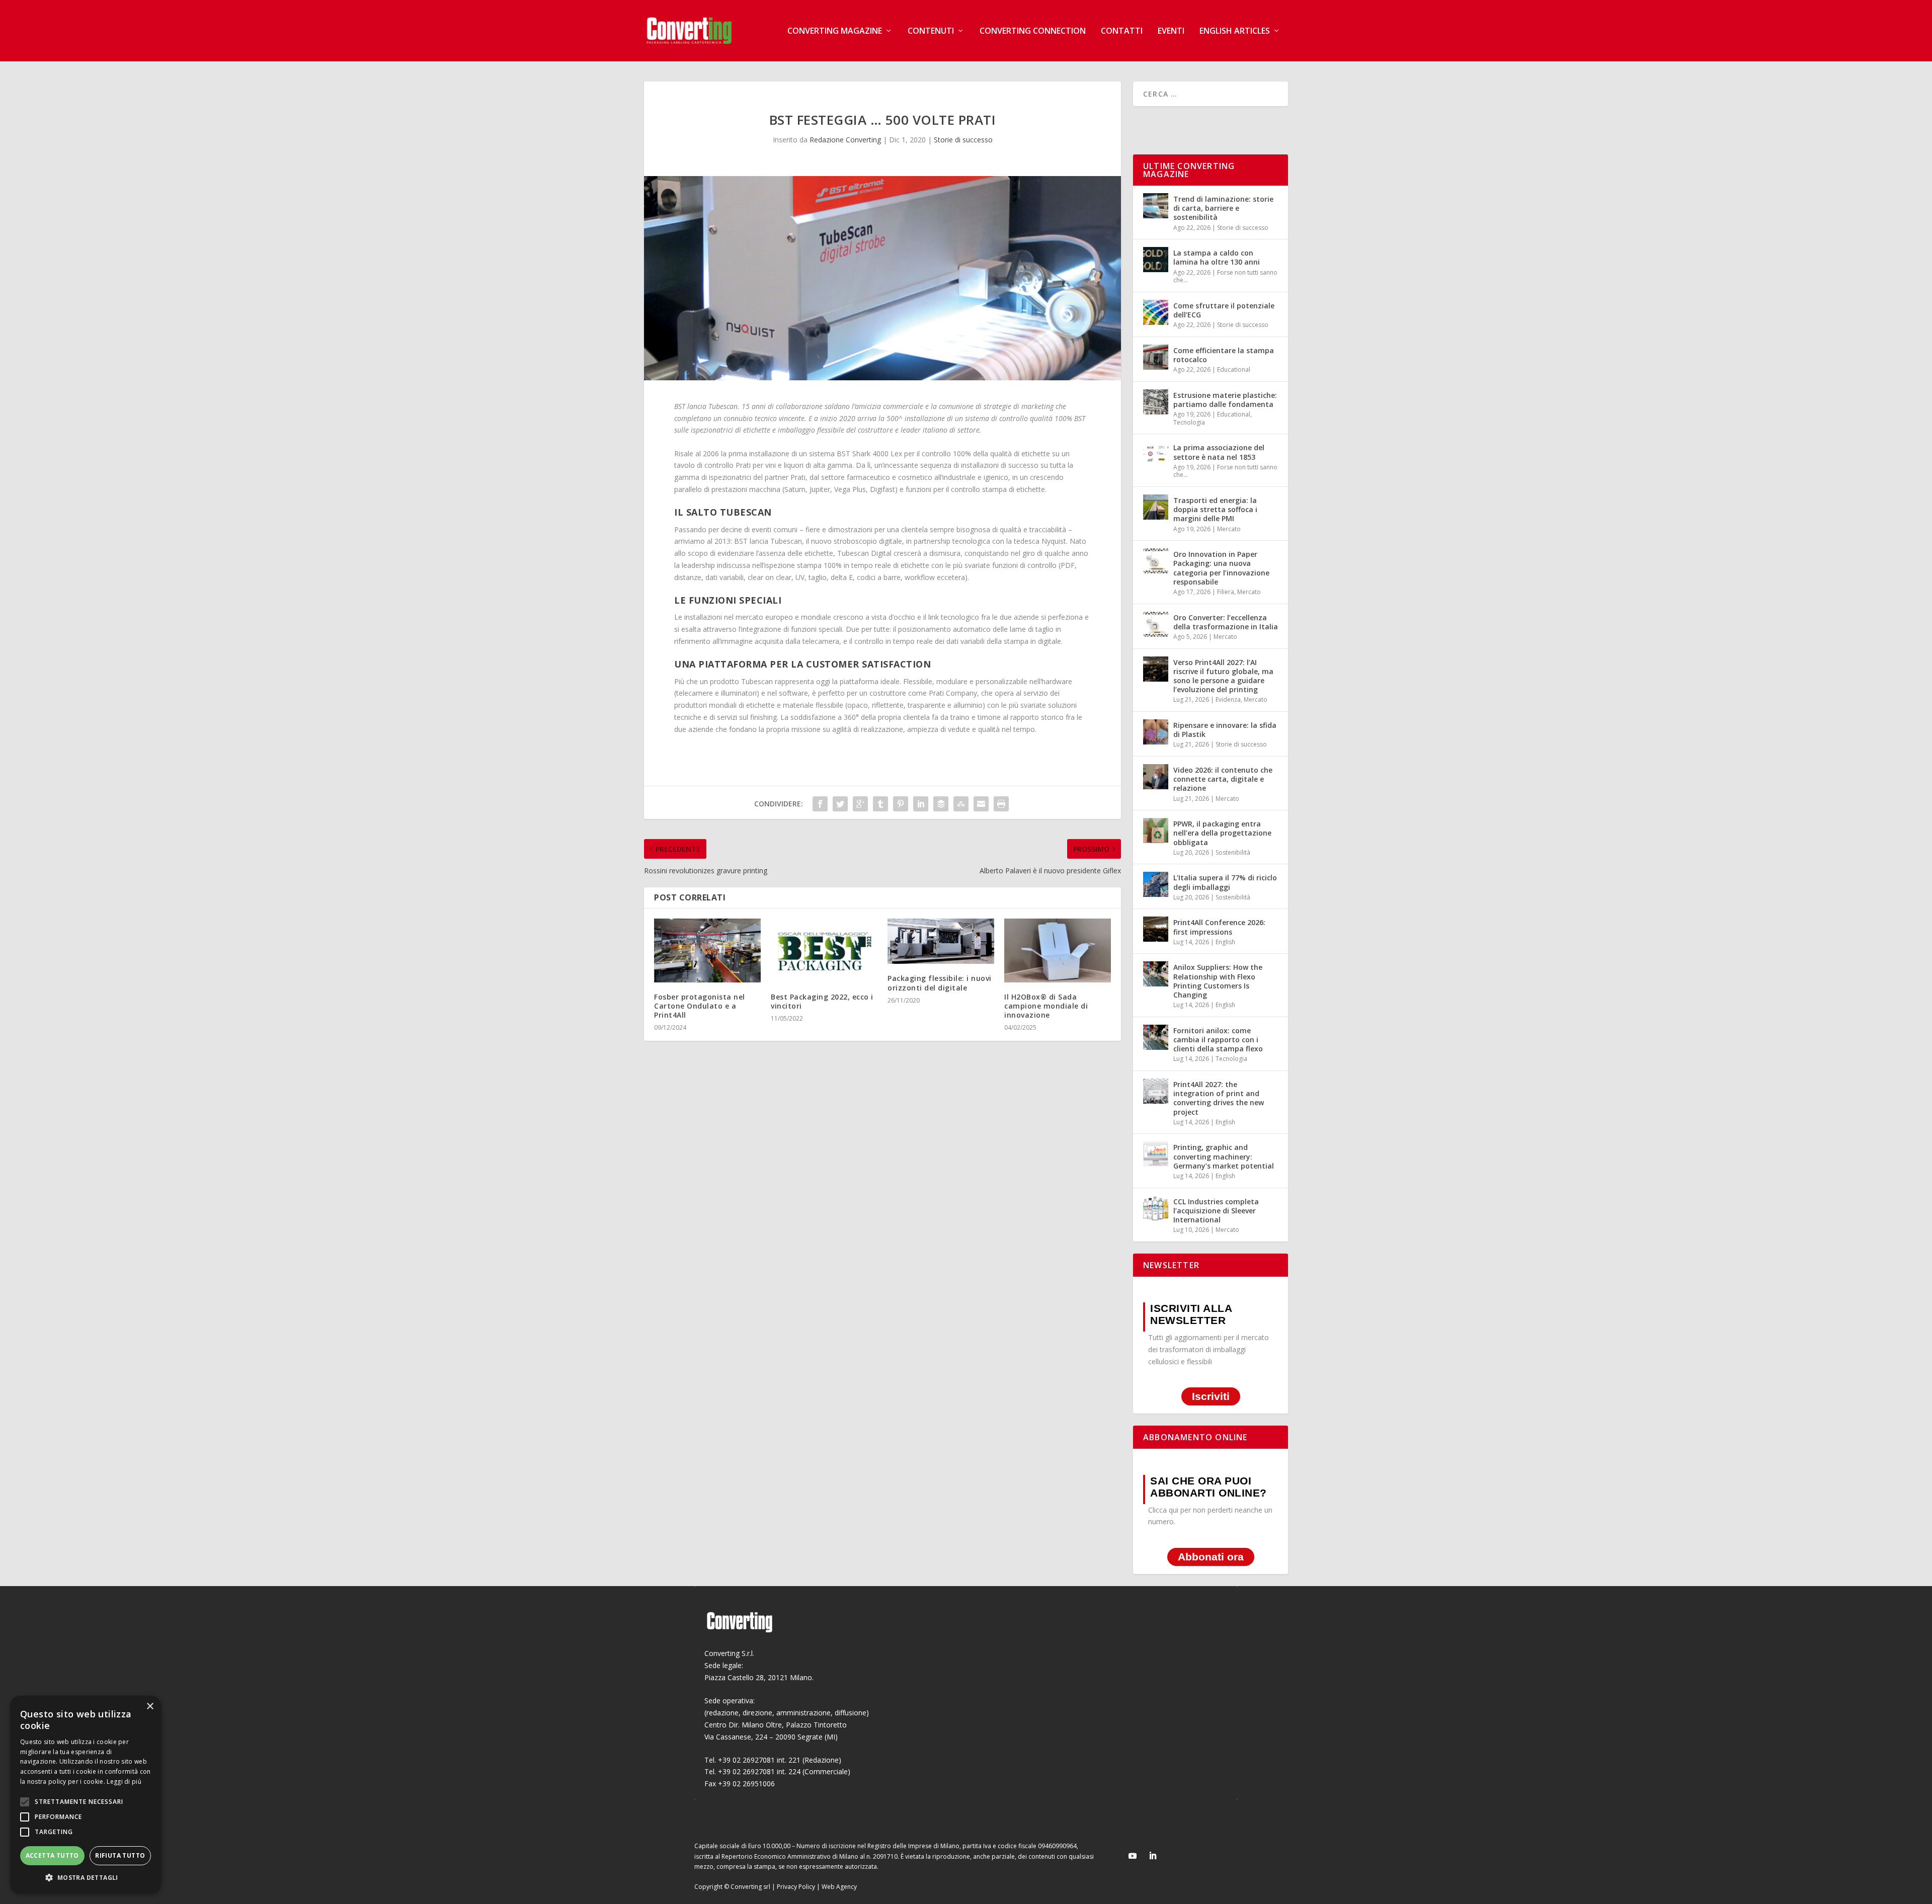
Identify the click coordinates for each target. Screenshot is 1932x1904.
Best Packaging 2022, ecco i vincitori (822, 1001)
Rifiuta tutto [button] (120, 1855)
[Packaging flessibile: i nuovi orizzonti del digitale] (941, 941)
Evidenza (1228, 699)
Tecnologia (1189, 422)
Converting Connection (1033, 31)
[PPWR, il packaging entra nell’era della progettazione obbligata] (1156, 831)
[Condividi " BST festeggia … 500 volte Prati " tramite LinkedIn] (921, 804)
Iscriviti (1211, 1397)
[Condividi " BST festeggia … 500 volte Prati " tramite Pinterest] (901, 804)
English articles (1235, 31)
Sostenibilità (1233, 852)
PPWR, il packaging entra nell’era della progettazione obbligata (1222, 833)
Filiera (1226, 592)
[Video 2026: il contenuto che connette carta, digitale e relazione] (1156, 777)
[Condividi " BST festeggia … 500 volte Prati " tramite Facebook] (820, 804)
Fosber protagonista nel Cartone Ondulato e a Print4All (700, 1006)
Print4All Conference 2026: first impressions (1219, 927)
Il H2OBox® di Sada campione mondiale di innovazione (1046, 1006)
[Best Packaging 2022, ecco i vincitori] (824, 950)
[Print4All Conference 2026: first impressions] (1156, 929)
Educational (1234, 369)
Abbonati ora (1211, 1557)
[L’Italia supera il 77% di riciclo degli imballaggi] (1156, 884)
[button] (86, 1878)
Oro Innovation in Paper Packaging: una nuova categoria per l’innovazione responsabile (1221, 568)
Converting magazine (835, 31)
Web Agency (839, 1887)
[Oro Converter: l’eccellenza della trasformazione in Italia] (1156, 624)
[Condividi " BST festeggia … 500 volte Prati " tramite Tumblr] (880, 804)
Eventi (1171, 31)
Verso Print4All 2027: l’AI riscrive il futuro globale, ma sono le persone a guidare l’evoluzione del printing (1223, 676)
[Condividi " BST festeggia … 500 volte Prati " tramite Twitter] (840, 804)
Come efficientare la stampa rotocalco (1224, 355)
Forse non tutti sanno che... (1225, 276)
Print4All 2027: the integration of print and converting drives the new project (1219, 1098)
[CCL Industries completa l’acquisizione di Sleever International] (1156, 1208)
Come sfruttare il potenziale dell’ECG (1224, 310)
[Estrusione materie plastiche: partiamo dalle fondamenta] (1156, 402)
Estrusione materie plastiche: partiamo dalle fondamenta (1225, 400)
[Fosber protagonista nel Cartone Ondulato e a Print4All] (707, 950)
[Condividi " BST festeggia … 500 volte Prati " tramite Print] (1001, 804)
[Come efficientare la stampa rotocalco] (1156, 357)
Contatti (1122, 31)
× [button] (150, 1707)
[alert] (86, 1795)
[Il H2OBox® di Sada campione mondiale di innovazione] (1058, 950)
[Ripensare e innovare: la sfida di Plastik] (1156, 732)
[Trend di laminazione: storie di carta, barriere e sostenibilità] (1156, 206)
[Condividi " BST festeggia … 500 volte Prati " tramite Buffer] (941, 804)
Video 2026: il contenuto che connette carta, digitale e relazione (1223, 779)
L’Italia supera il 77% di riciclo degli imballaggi (1225, 882)
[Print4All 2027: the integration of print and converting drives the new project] (1156, 1091)
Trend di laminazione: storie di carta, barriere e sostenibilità (1223, 208)
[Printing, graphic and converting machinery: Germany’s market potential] (1156, 1154)
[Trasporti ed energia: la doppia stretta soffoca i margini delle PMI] (1156, 507)
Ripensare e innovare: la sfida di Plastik (1225, 730)
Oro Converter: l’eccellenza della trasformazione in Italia (1226, 622)
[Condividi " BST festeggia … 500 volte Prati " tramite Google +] (860, 804)
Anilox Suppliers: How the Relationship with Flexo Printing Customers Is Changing (1218, 981)
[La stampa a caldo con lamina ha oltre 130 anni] (1156, 260)
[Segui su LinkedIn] (1153, 1856)
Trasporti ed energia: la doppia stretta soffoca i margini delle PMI (1215, 509)
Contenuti (931, 31)
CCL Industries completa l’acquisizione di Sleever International (1216, 1211)
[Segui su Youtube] (1133, 1856)
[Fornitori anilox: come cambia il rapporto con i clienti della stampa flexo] (1156, 1037)
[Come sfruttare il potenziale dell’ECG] (1156, 312)
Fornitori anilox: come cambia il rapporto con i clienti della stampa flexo (1218, 1040)
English (1225, 942)
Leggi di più (124, 1782)
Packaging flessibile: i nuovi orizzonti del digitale (940, 983)
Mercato (1229, 529)
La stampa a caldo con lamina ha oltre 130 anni (1217, 257)
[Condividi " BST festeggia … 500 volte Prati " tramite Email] (981, 804)
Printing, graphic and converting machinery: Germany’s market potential (1224, 1156)
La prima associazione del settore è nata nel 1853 (1219, 452)
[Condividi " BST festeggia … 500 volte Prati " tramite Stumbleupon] (961, 804)
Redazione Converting (845, 140)
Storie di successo (963, 140)
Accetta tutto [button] (52, 1855)
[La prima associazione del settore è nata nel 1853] (1156, 454)
